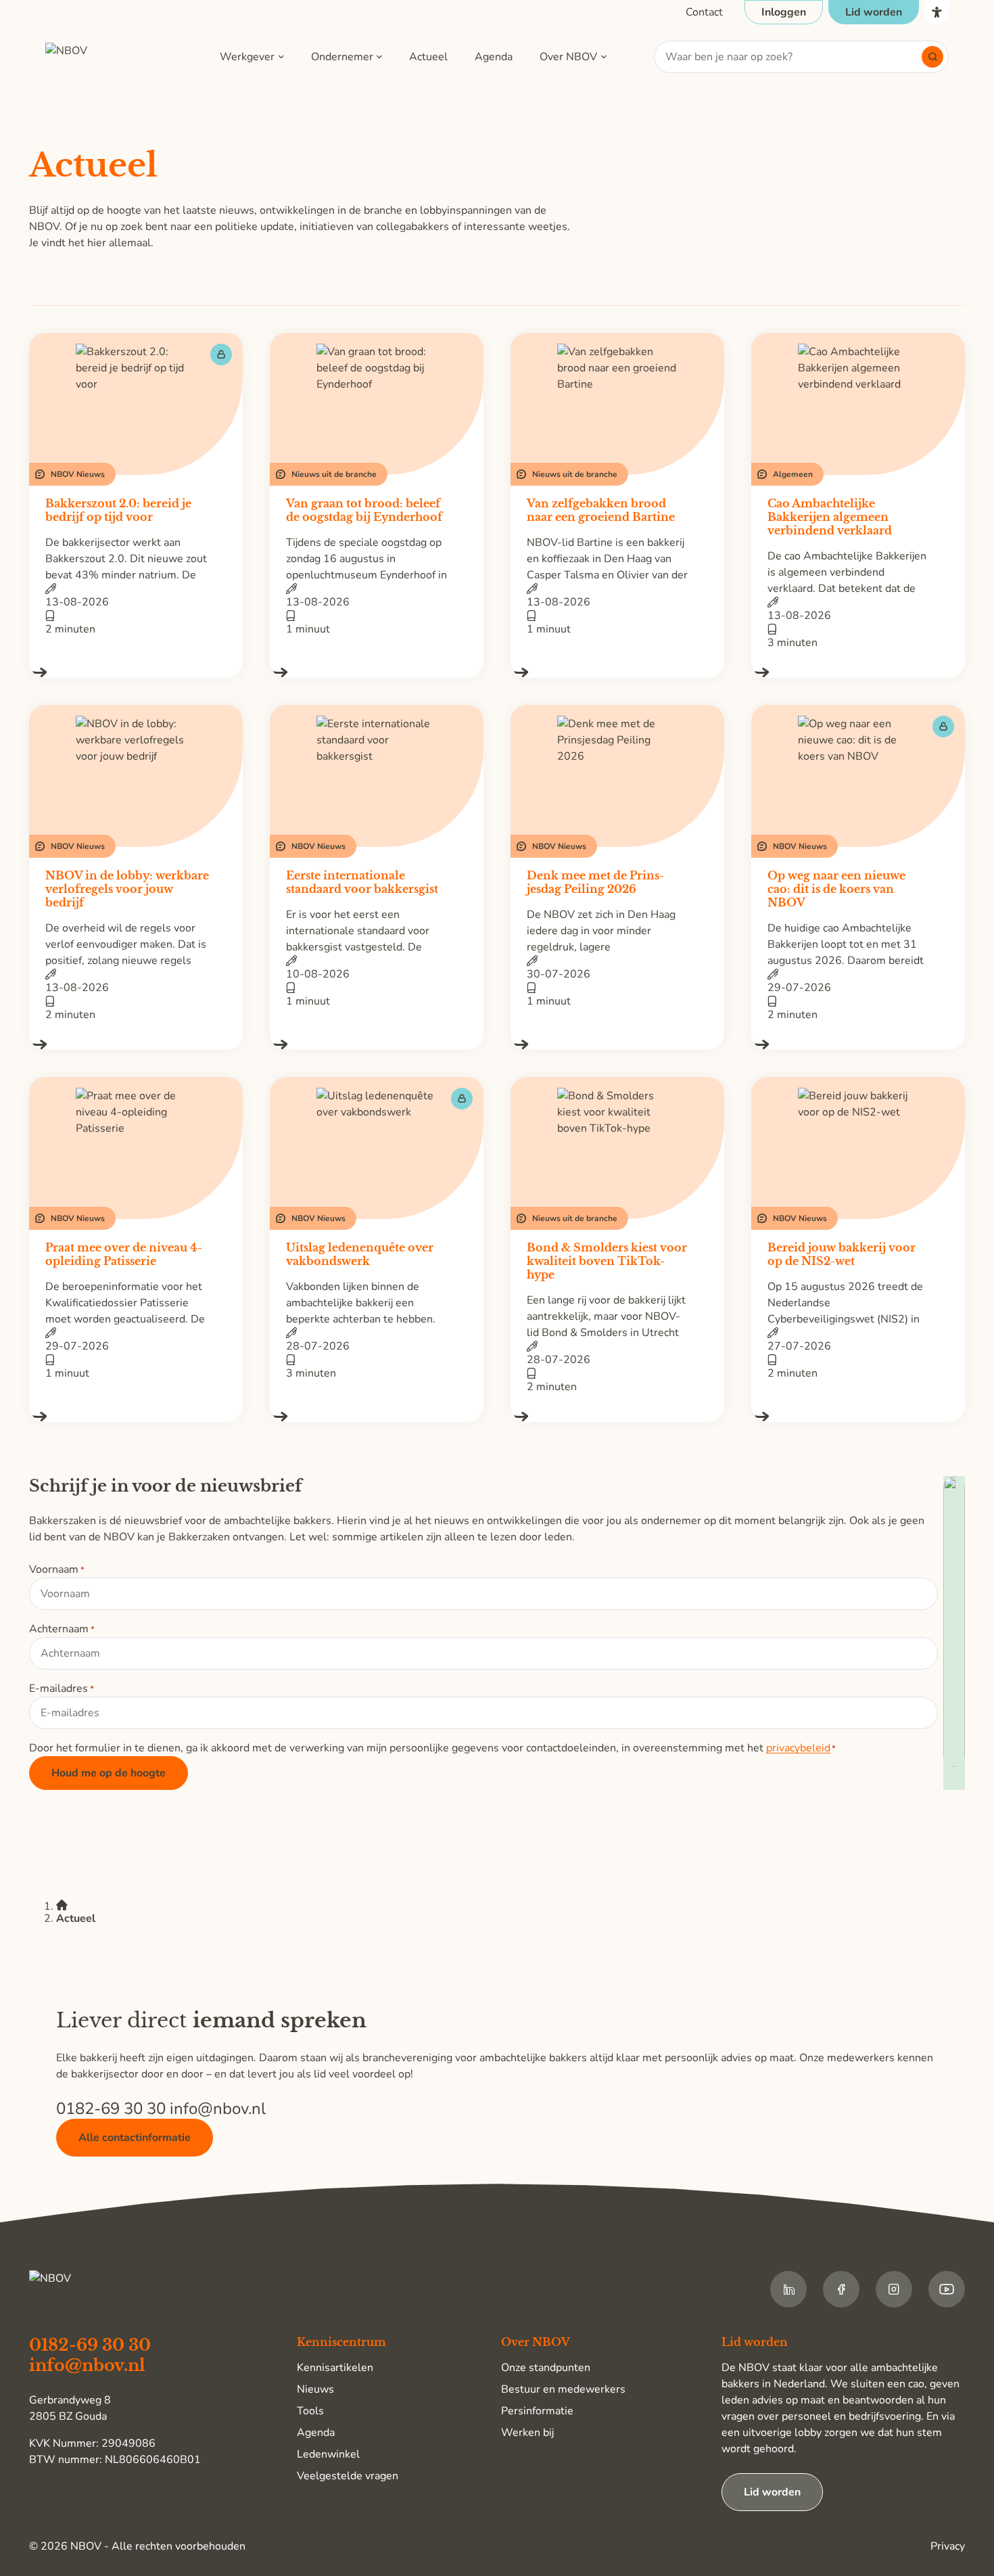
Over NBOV (568, 57)
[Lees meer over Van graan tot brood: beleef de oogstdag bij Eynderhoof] (377, 672)
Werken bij (527, 2433)
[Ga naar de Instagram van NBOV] (894, 2289)
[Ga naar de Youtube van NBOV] (947, 2289)
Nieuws (315, 2389)
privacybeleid (798, 1748)
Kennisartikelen (335, 2368)
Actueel (428, 57)
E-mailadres (62, 1688)
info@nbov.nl (218, 2109)
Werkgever (247, 57)
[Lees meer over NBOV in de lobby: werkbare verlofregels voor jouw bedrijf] (136, 1044)
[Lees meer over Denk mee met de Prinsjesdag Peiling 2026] (617, 1044)
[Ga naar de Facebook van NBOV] (841, 2289)
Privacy (948, 2546)
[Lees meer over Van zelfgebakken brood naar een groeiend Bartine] (617, 672)
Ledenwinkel (328, 2454)
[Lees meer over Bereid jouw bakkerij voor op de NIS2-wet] (858, 1417)
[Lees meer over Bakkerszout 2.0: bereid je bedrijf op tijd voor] (136, 672)
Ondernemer (342, 57)
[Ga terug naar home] (109, 57)
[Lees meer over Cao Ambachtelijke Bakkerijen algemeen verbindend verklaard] (858, 672)
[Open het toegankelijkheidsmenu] (937, 12)
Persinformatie (537, 2411)
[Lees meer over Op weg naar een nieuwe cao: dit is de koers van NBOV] (858, 1044)
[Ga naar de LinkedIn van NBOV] (788, 2289)
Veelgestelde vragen (348, 2476)
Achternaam (62, 1629)
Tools (310, 2411)
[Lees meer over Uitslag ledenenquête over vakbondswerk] (377, 1417)
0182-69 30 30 (113, 2109)
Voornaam (57, 1569)
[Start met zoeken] (932, 57)
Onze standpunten (546, 2368)
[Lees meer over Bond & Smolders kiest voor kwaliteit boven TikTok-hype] (617, 1417)
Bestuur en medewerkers (563, 2389)
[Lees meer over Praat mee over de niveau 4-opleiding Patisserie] (136, 1417)
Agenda (494, 57)
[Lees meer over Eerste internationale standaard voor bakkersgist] (377, 1044)
